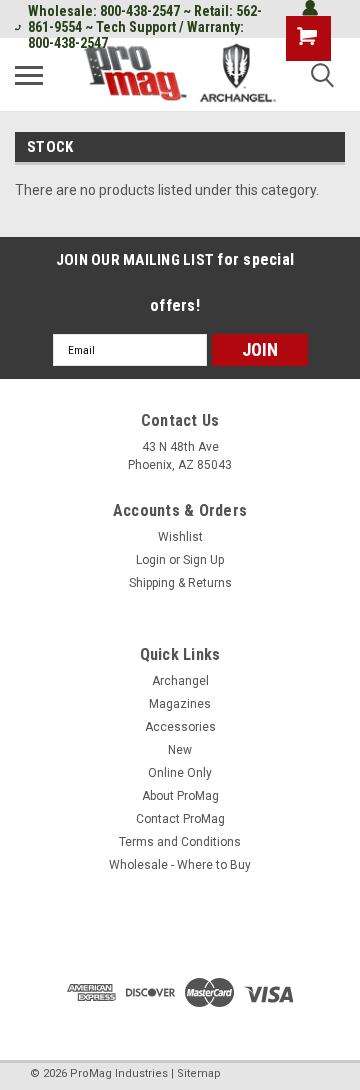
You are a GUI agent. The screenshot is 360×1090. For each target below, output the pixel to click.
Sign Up (203, 560)
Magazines (180, 704)
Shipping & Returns (180, 583)
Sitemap (199, 1073)
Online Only (180, 773)
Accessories (180, 727)
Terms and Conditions (180, 842)
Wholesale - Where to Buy (180, 865)
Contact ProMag (180, 819)
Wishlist (180, 537)
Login (151, 560)
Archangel (180, 681)
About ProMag (180, 796)
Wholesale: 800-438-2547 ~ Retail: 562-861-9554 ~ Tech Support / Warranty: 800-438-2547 (145, 27)
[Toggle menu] (29, 75)
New (180, 750)
